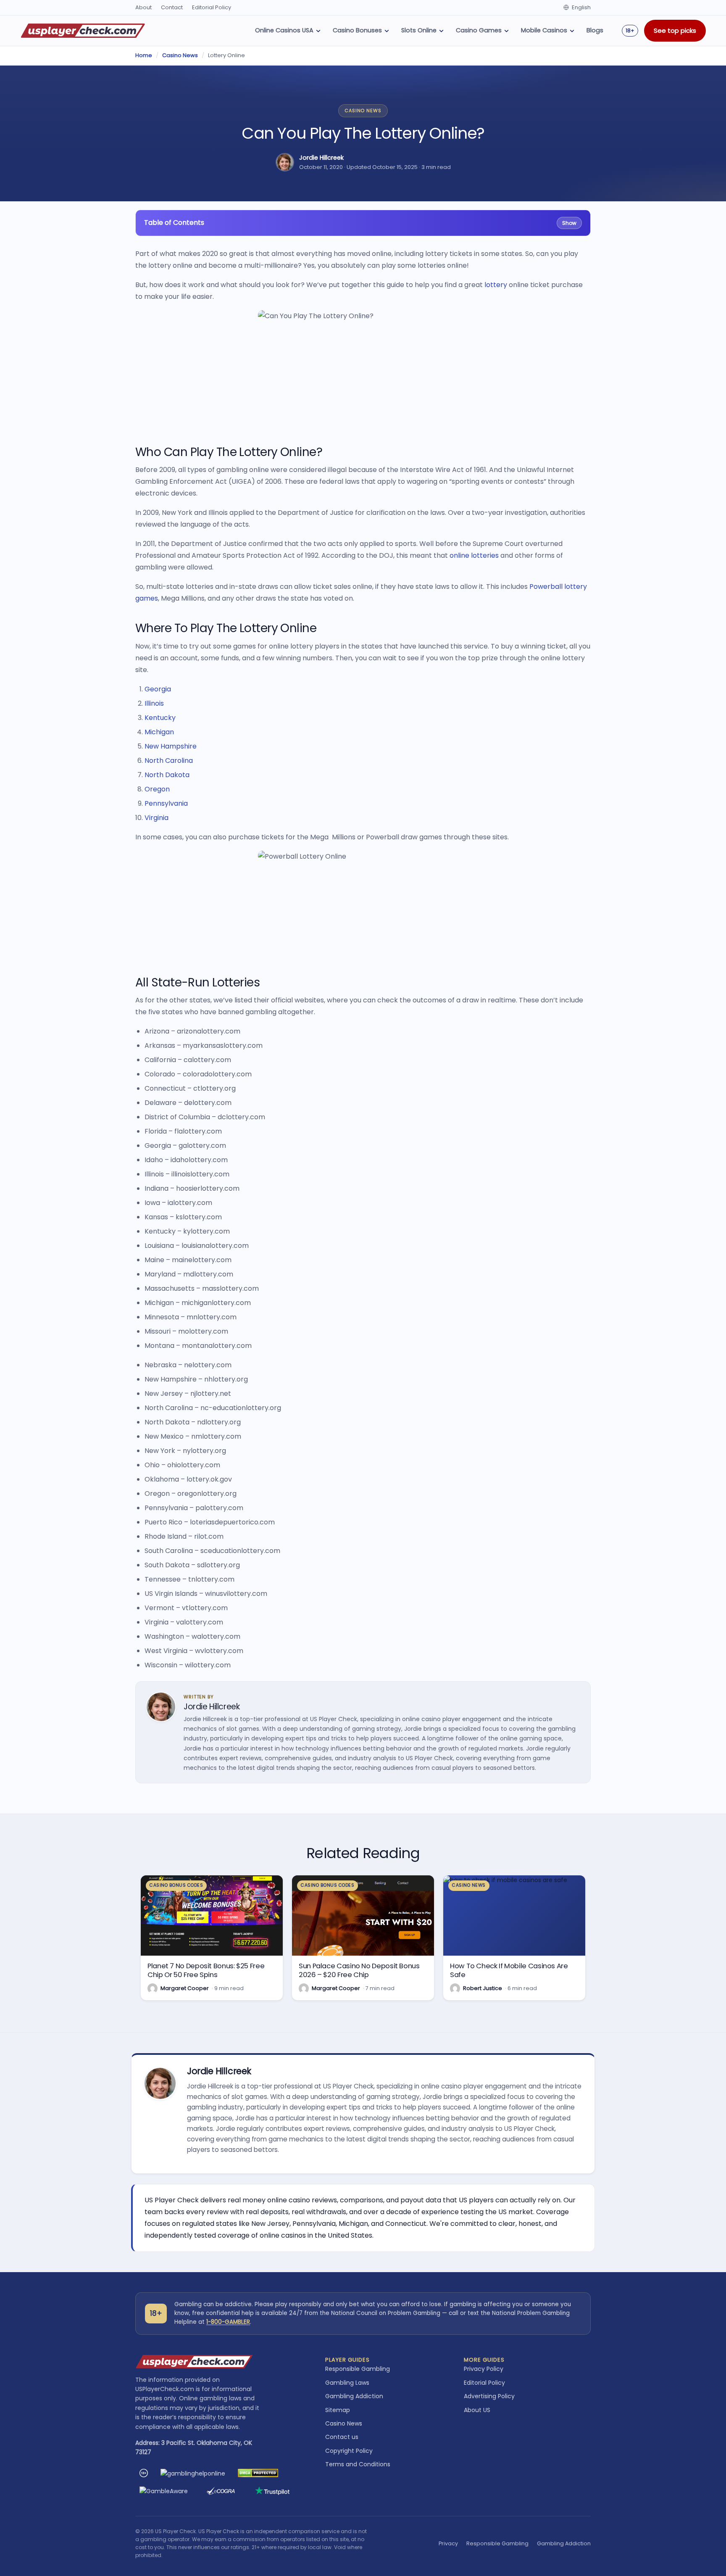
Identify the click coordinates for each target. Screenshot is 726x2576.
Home (144, 55)
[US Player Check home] (83, 31)
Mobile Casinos (544, 30)
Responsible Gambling (358, 2369)
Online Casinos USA (284, 30)
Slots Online (419, 30)
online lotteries (474, 555)
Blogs (595, 30)
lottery (496, 285)
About (143, 7)
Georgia (158, 689)
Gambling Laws (347, 2383)
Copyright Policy (349, 2451)
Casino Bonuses (357, 30)
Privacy (448, 2543)
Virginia (157, 818)
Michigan (159, 732)
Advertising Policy (489, 2396)
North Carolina (169, 761)
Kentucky (160, 718)
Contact (172, 7)
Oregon (157, 789)
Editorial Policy (212, 7)
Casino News (180, 55)
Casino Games (479, 30)
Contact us (342, 2437)
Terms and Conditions (358, 2464)
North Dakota (167, 775)
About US (477, 2410)
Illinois (154, 703)
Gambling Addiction (354, 2396)
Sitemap (338, 2410)
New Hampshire (171, 746)
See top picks (675, 30)
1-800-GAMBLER (228, 2322)
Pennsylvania (166, 803)
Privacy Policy (484, 2369)
